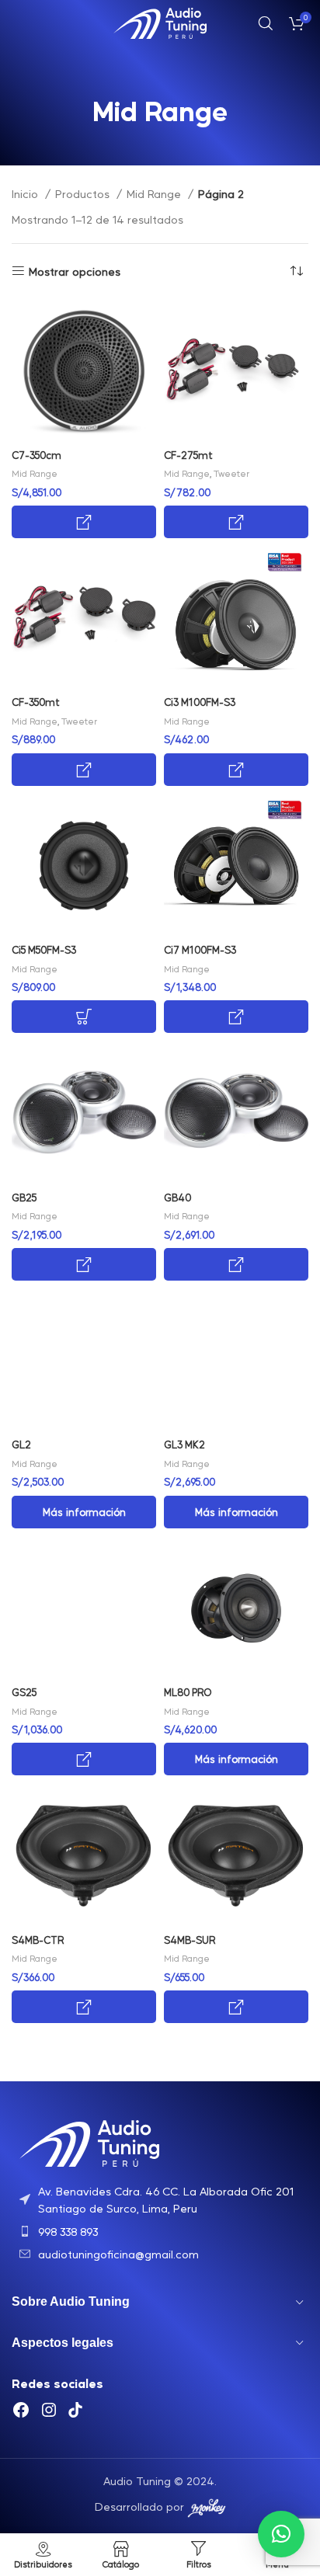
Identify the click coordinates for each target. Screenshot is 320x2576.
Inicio (26, 193)
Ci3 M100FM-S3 (200, 702)
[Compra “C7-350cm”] (84, 522)
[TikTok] (75, 2410)
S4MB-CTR (38, 1940)
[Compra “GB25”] (84, 1264)
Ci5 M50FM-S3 (44, 950)
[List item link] (160, 2200)
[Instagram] (49, 2410)
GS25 (24, 1692)
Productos (84, 193)
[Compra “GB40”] (236, 1264)
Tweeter (231, 473)
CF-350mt (36, 702)
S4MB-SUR (190, 1940)
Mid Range (155, 193)
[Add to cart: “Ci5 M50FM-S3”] (84, 1017)
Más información (84, 1512)
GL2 (21, 1444)
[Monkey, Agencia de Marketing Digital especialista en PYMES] (207, 2506)
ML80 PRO (188, 1692)
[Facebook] (21, 2410)
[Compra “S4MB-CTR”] (84, 2007)
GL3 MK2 (184, 1444)
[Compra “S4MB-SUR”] (236, 2007)
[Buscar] (266, 23)
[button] (281, 2534)
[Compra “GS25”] (84, 1759)
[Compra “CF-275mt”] (236, 522)
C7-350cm (37, 455)
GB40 (177, 1198)
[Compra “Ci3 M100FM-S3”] (236, 770)
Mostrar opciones (75, 271)
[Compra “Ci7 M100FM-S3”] (236, 1017)
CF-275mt (188, 455)
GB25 (24, 1198)
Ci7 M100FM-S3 (200, 950)
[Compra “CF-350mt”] (84, 770)
